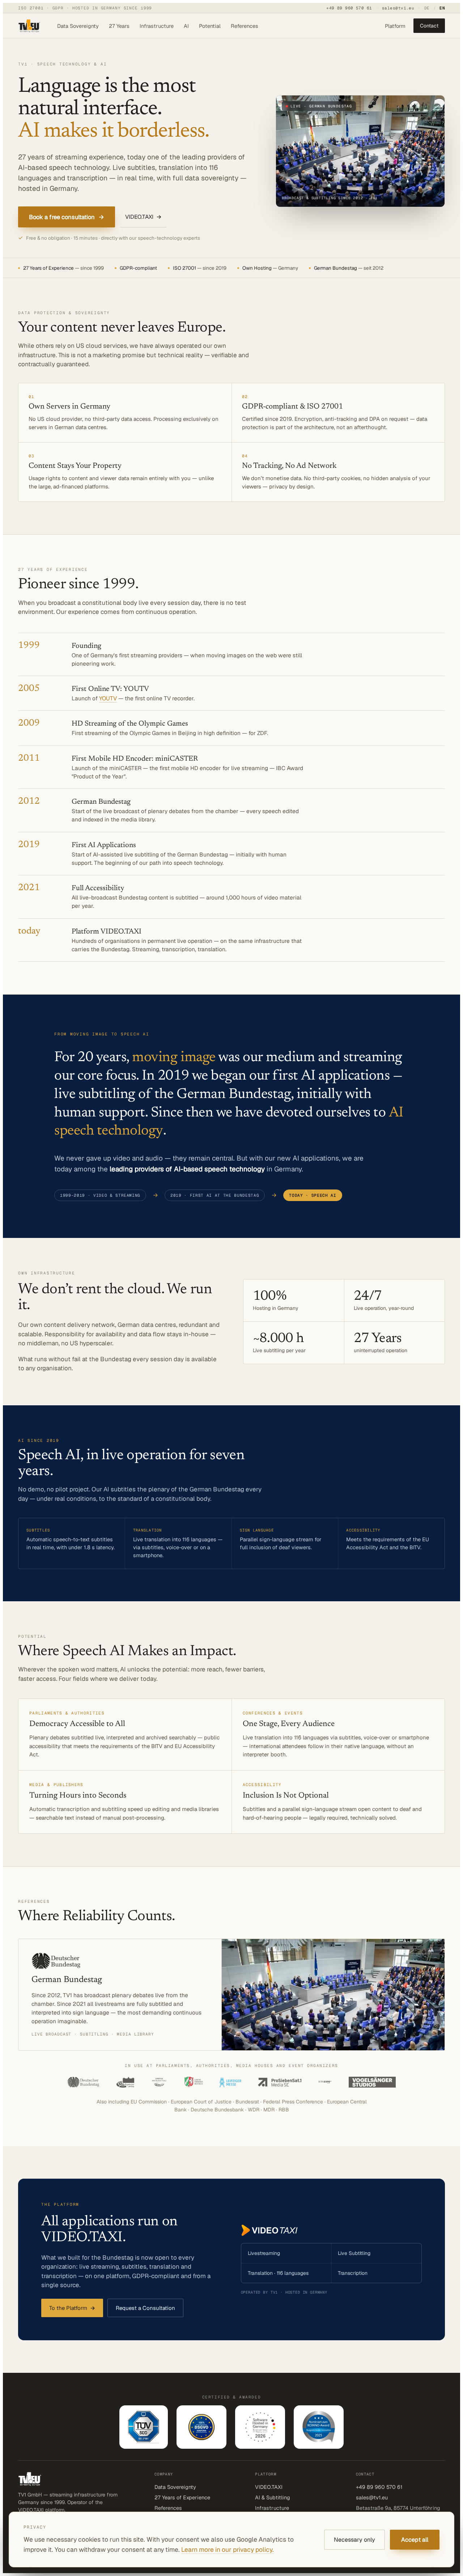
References (245, 26)
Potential (210, 26)
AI (186, 26)
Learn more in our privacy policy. (228, 2549)
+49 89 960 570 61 (349, 8)
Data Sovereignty (78, 26)
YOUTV (108, 698)
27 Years (119, 26)
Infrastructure (157, 26)
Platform (395, 26)
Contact (429, 26)
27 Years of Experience (182, 2497)
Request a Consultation (145, 2308)
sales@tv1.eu (398, 8)
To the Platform (72, 2308)
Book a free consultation (67, 217)
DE (427, 8)
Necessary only (354, 2540)
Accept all (415, 2540)
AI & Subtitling (273, 2497)
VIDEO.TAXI (143, 217)
